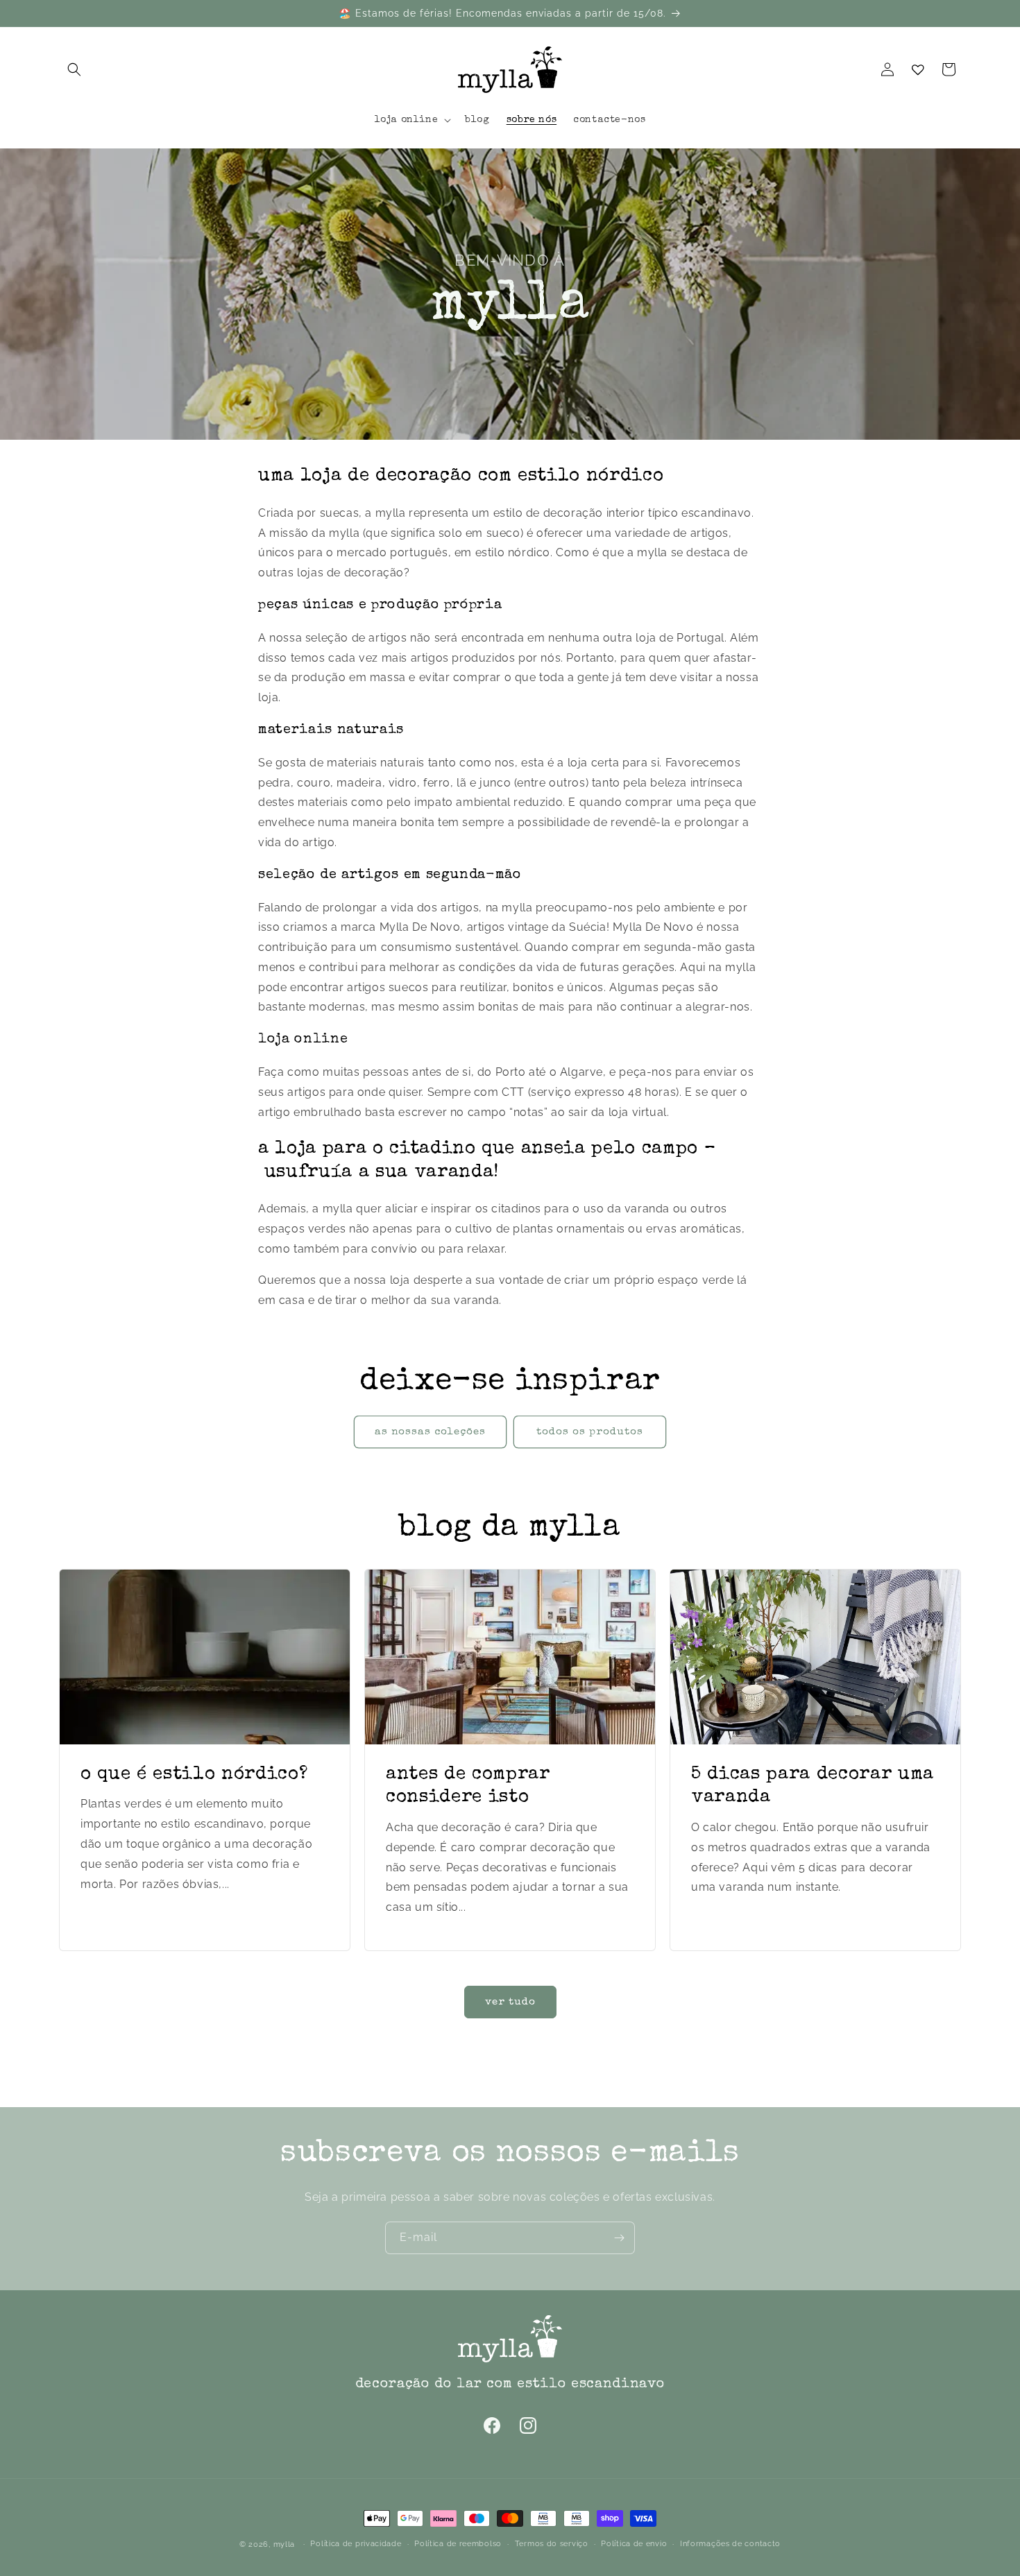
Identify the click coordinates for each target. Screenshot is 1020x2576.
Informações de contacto (730, 2544)
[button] (74, 69)
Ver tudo (510, 2002)
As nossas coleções (430, 1432)
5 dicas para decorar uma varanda (813, 1786)
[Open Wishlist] (918, 69)
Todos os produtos (590, 1432)
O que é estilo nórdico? (194, 1775)
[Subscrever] (619, 2238)
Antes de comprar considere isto (468, 1786)
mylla (284, 2544)
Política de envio (634, 2544)
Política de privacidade (356, 2544)
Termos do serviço (552, 2544)
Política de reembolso (458, 2544)
